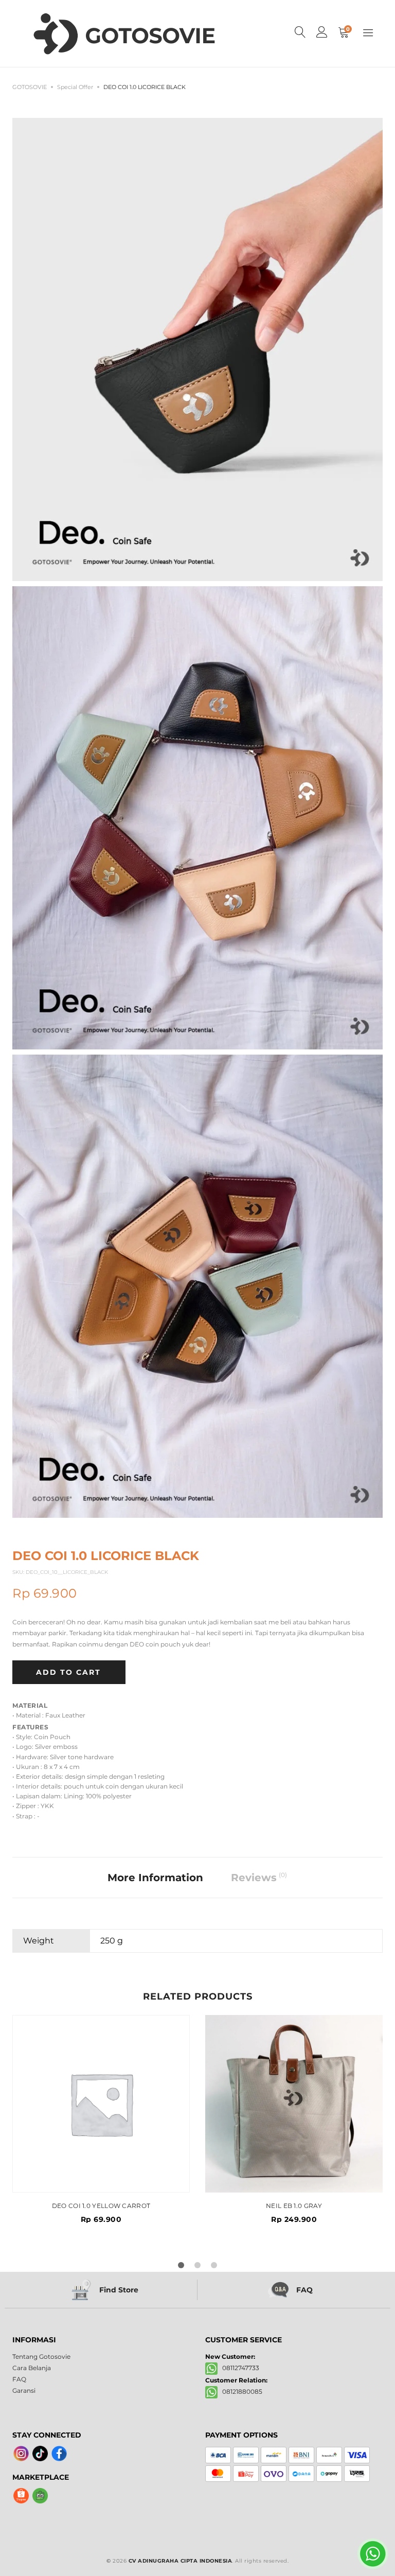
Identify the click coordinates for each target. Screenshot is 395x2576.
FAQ (19, 2379)
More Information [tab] (155, 1878)
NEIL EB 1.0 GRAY (294, 2206)
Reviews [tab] (259, 1877)
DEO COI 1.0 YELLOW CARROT (101, 2206)
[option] (101, 2119)
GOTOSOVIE (30, 87)
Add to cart (68, 1672)
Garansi (24, 2390)
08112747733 (238, 2368)
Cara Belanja (32, 2368)
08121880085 (240, 2391)
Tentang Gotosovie (41, 2356)
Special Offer (75, 87)
